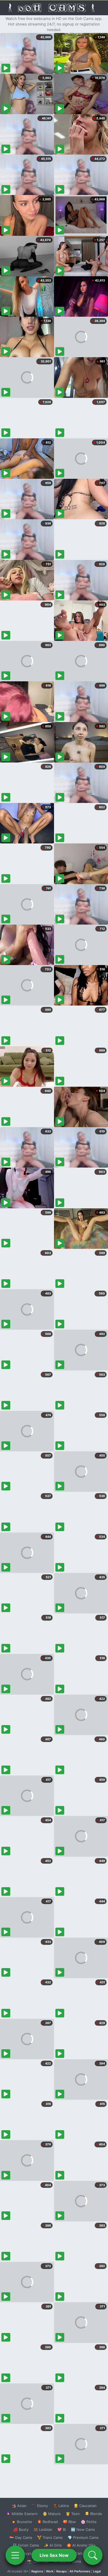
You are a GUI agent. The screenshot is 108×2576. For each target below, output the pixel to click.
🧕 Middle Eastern (22, 2514)
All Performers (80, 2571)
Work (50, 2571)
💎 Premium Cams (83, 2537)
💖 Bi (62, 2529)
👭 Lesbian (43, 2529)
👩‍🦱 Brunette (22, 2522)
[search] (93, 2555)
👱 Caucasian (85, 2506)
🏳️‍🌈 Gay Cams (21, 2537)
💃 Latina (61, 2506)
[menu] (15, 2555)
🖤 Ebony (40, 2506)
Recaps (61, 2571)
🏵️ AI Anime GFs (81, 2545)
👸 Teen (73, 2514)
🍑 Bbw (69, 2522)
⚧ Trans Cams (50, 2537)
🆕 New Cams (83, 2529)
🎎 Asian (19, 2506)
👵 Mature (52, 2514)
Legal (97, 2571)
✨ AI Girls (53, 2545)
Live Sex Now (54, 2555)
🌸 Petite (89, 2522)
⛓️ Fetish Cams (26, 2545)
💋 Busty (21, 2529)
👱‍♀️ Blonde (93, 2514)
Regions (37, 2571)
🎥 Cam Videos (83, 2553)
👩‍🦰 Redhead (47, 2522)
